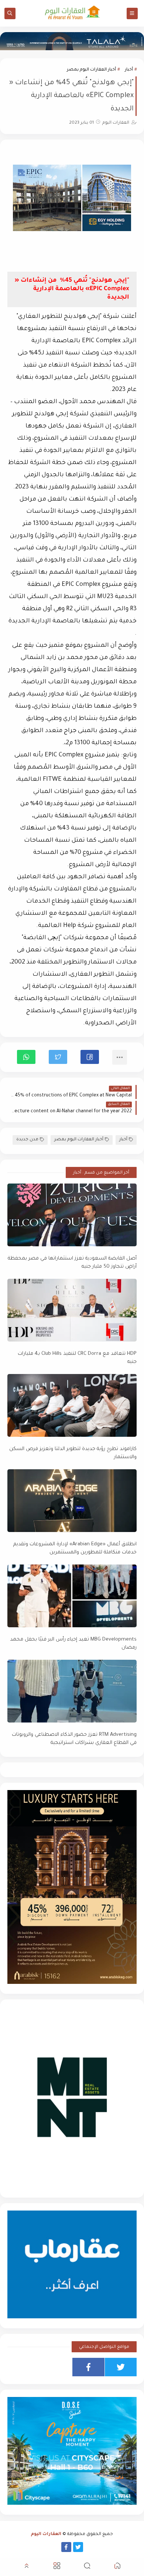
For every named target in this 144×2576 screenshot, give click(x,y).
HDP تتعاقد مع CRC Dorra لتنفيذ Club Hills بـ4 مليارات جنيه (77, 1358)
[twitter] (121, 2367)
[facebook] (88, 2367)
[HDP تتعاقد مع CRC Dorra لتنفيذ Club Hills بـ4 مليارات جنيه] (72, 1310)
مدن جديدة (27, 1140)
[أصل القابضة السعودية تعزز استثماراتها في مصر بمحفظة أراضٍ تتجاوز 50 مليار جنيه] (72, 1215)
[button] (90, 1057)
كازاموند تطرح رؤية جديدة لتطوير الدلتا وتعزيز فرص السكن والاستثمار (73, 1453)
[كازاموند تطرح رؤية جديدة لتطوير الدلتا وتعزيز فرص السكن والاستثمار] (72, 1405)
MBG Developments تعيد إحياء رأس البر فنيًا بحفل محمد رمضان (73, 1644)
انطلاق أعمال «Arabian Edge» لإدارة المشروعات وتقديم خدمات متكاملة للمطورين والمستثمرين (75, 1549)
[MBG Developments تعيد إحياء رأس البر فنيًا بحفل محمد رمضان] (72, 1596)
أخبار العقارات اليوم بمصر (91, 70)
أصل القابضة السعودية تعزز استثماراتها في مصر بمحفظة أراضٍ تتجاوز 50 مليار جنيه (72, 1263)
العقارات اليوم (46, 2534)
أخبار (129, 70)
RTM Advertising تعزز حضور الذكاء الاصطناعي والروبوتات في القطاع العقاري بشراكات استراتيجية (74, 1739)
